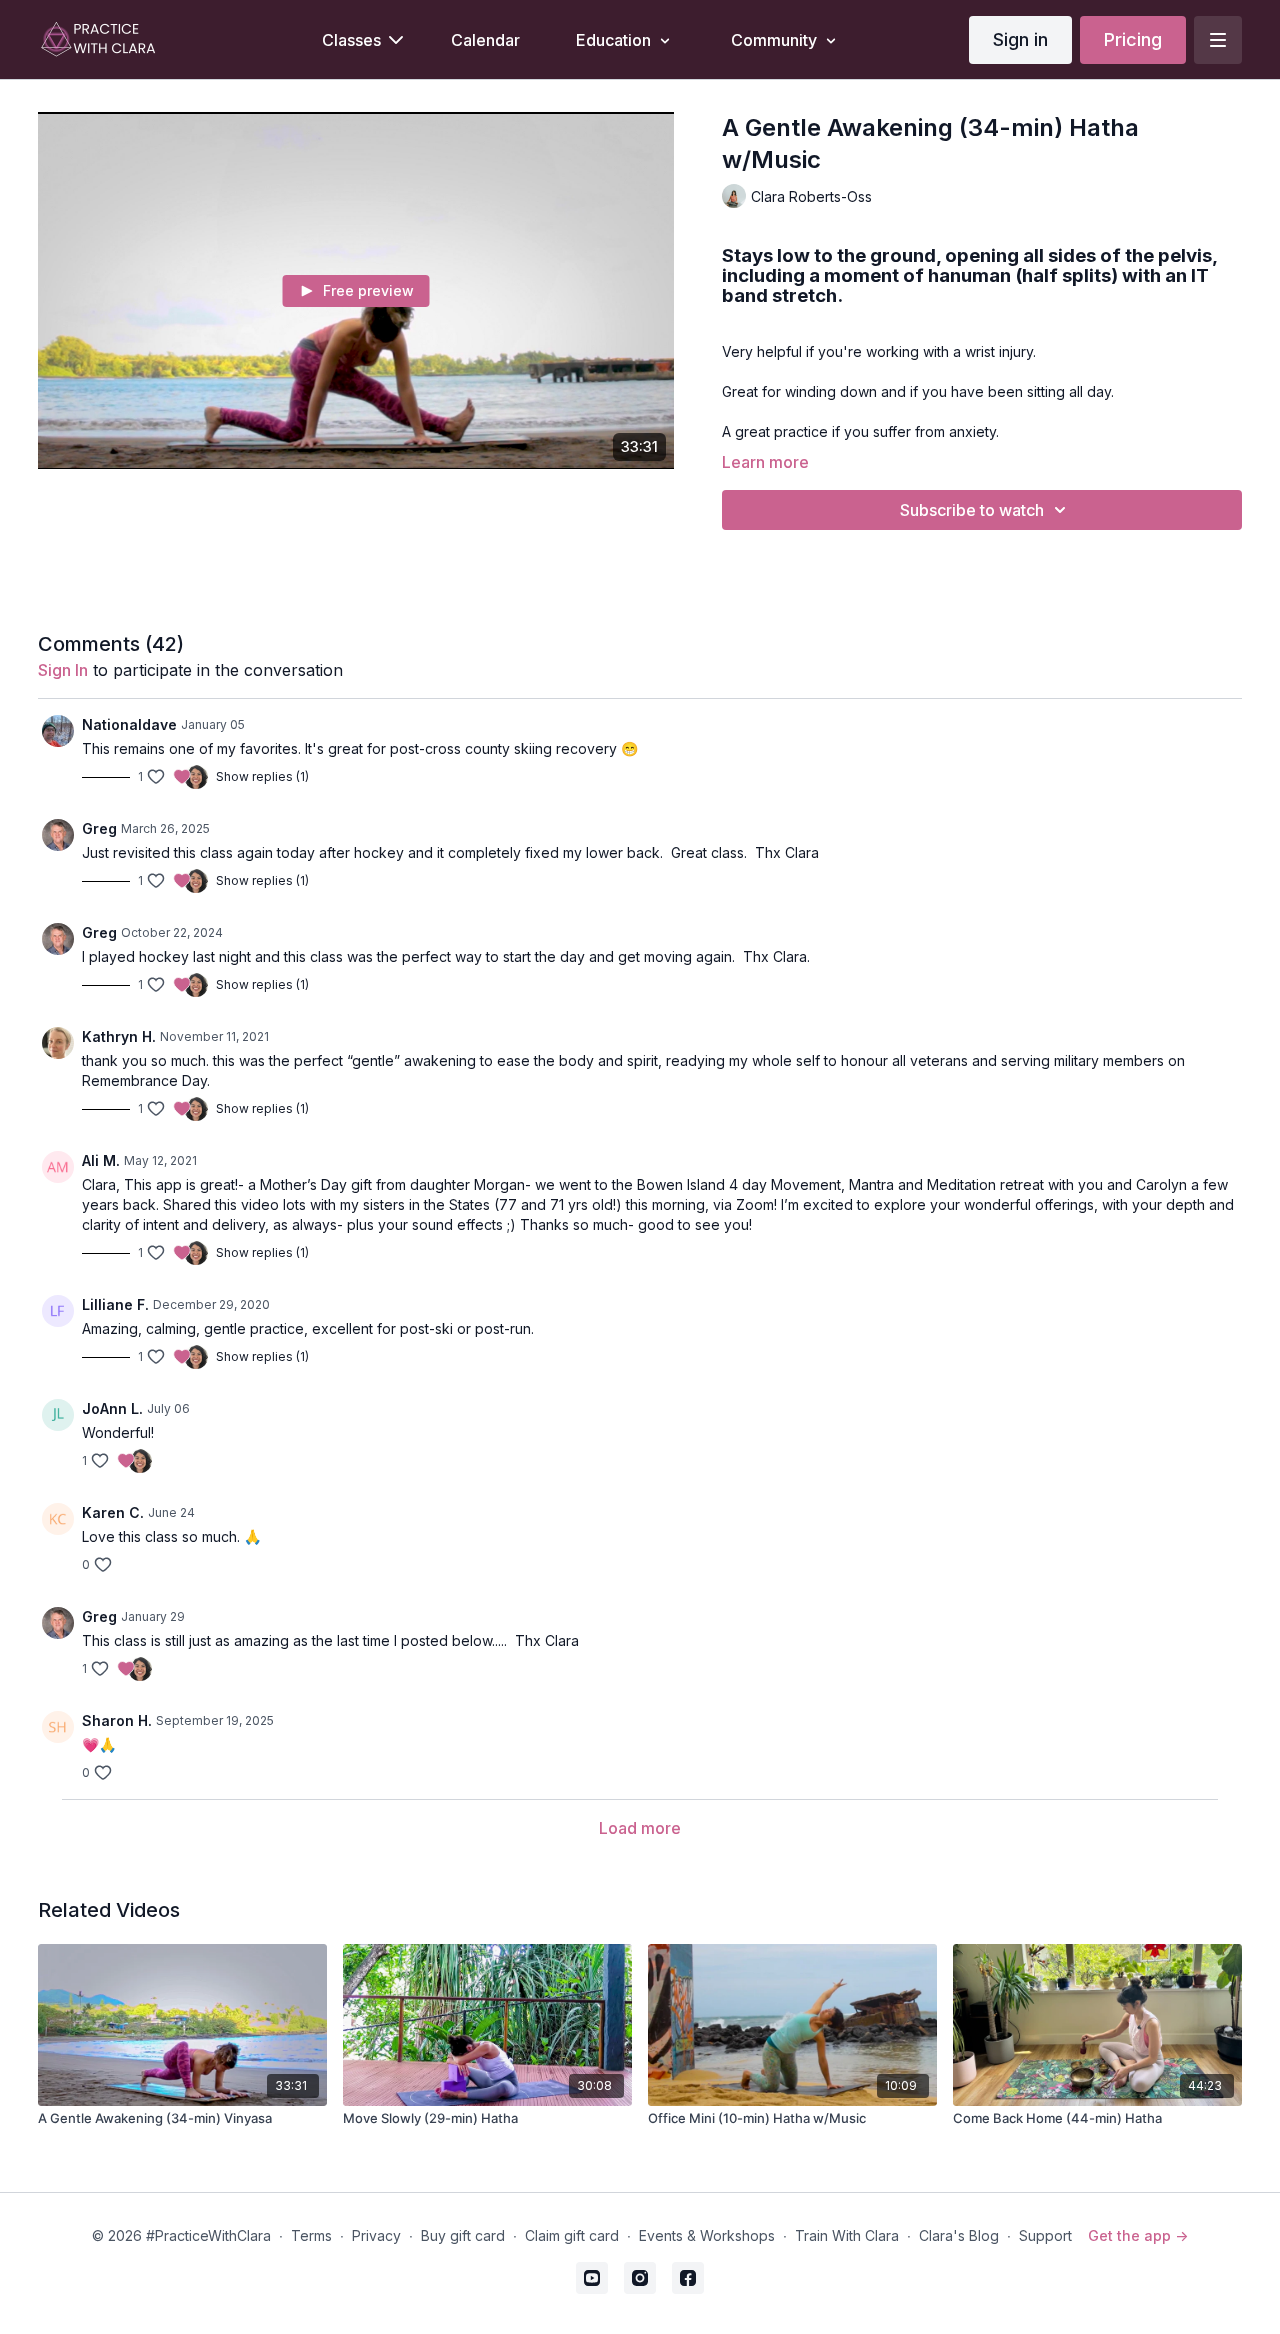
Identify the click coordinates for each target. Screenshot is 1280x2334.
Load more (640, 1828)
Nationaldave (129, 724)
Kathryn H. (119, 1036)
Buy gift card (463, 2235)
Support (1045, 2235)
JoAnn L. (112, 1408)
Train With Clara (847, 2235)
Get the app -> (1138, 2235)
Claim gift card (572, 2235)
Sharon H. (117, 1720)
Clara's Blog (959, 2235)
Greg (99, 828)
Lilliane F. (115, 1304)
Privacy (376, 2235)
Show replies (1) (262, 776)
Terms (311, 2235)
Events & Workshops (707, 2235)
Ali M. (101, 1160)
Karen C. (113, 1512)
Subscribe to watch (972, 510)
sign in (63, 670)
